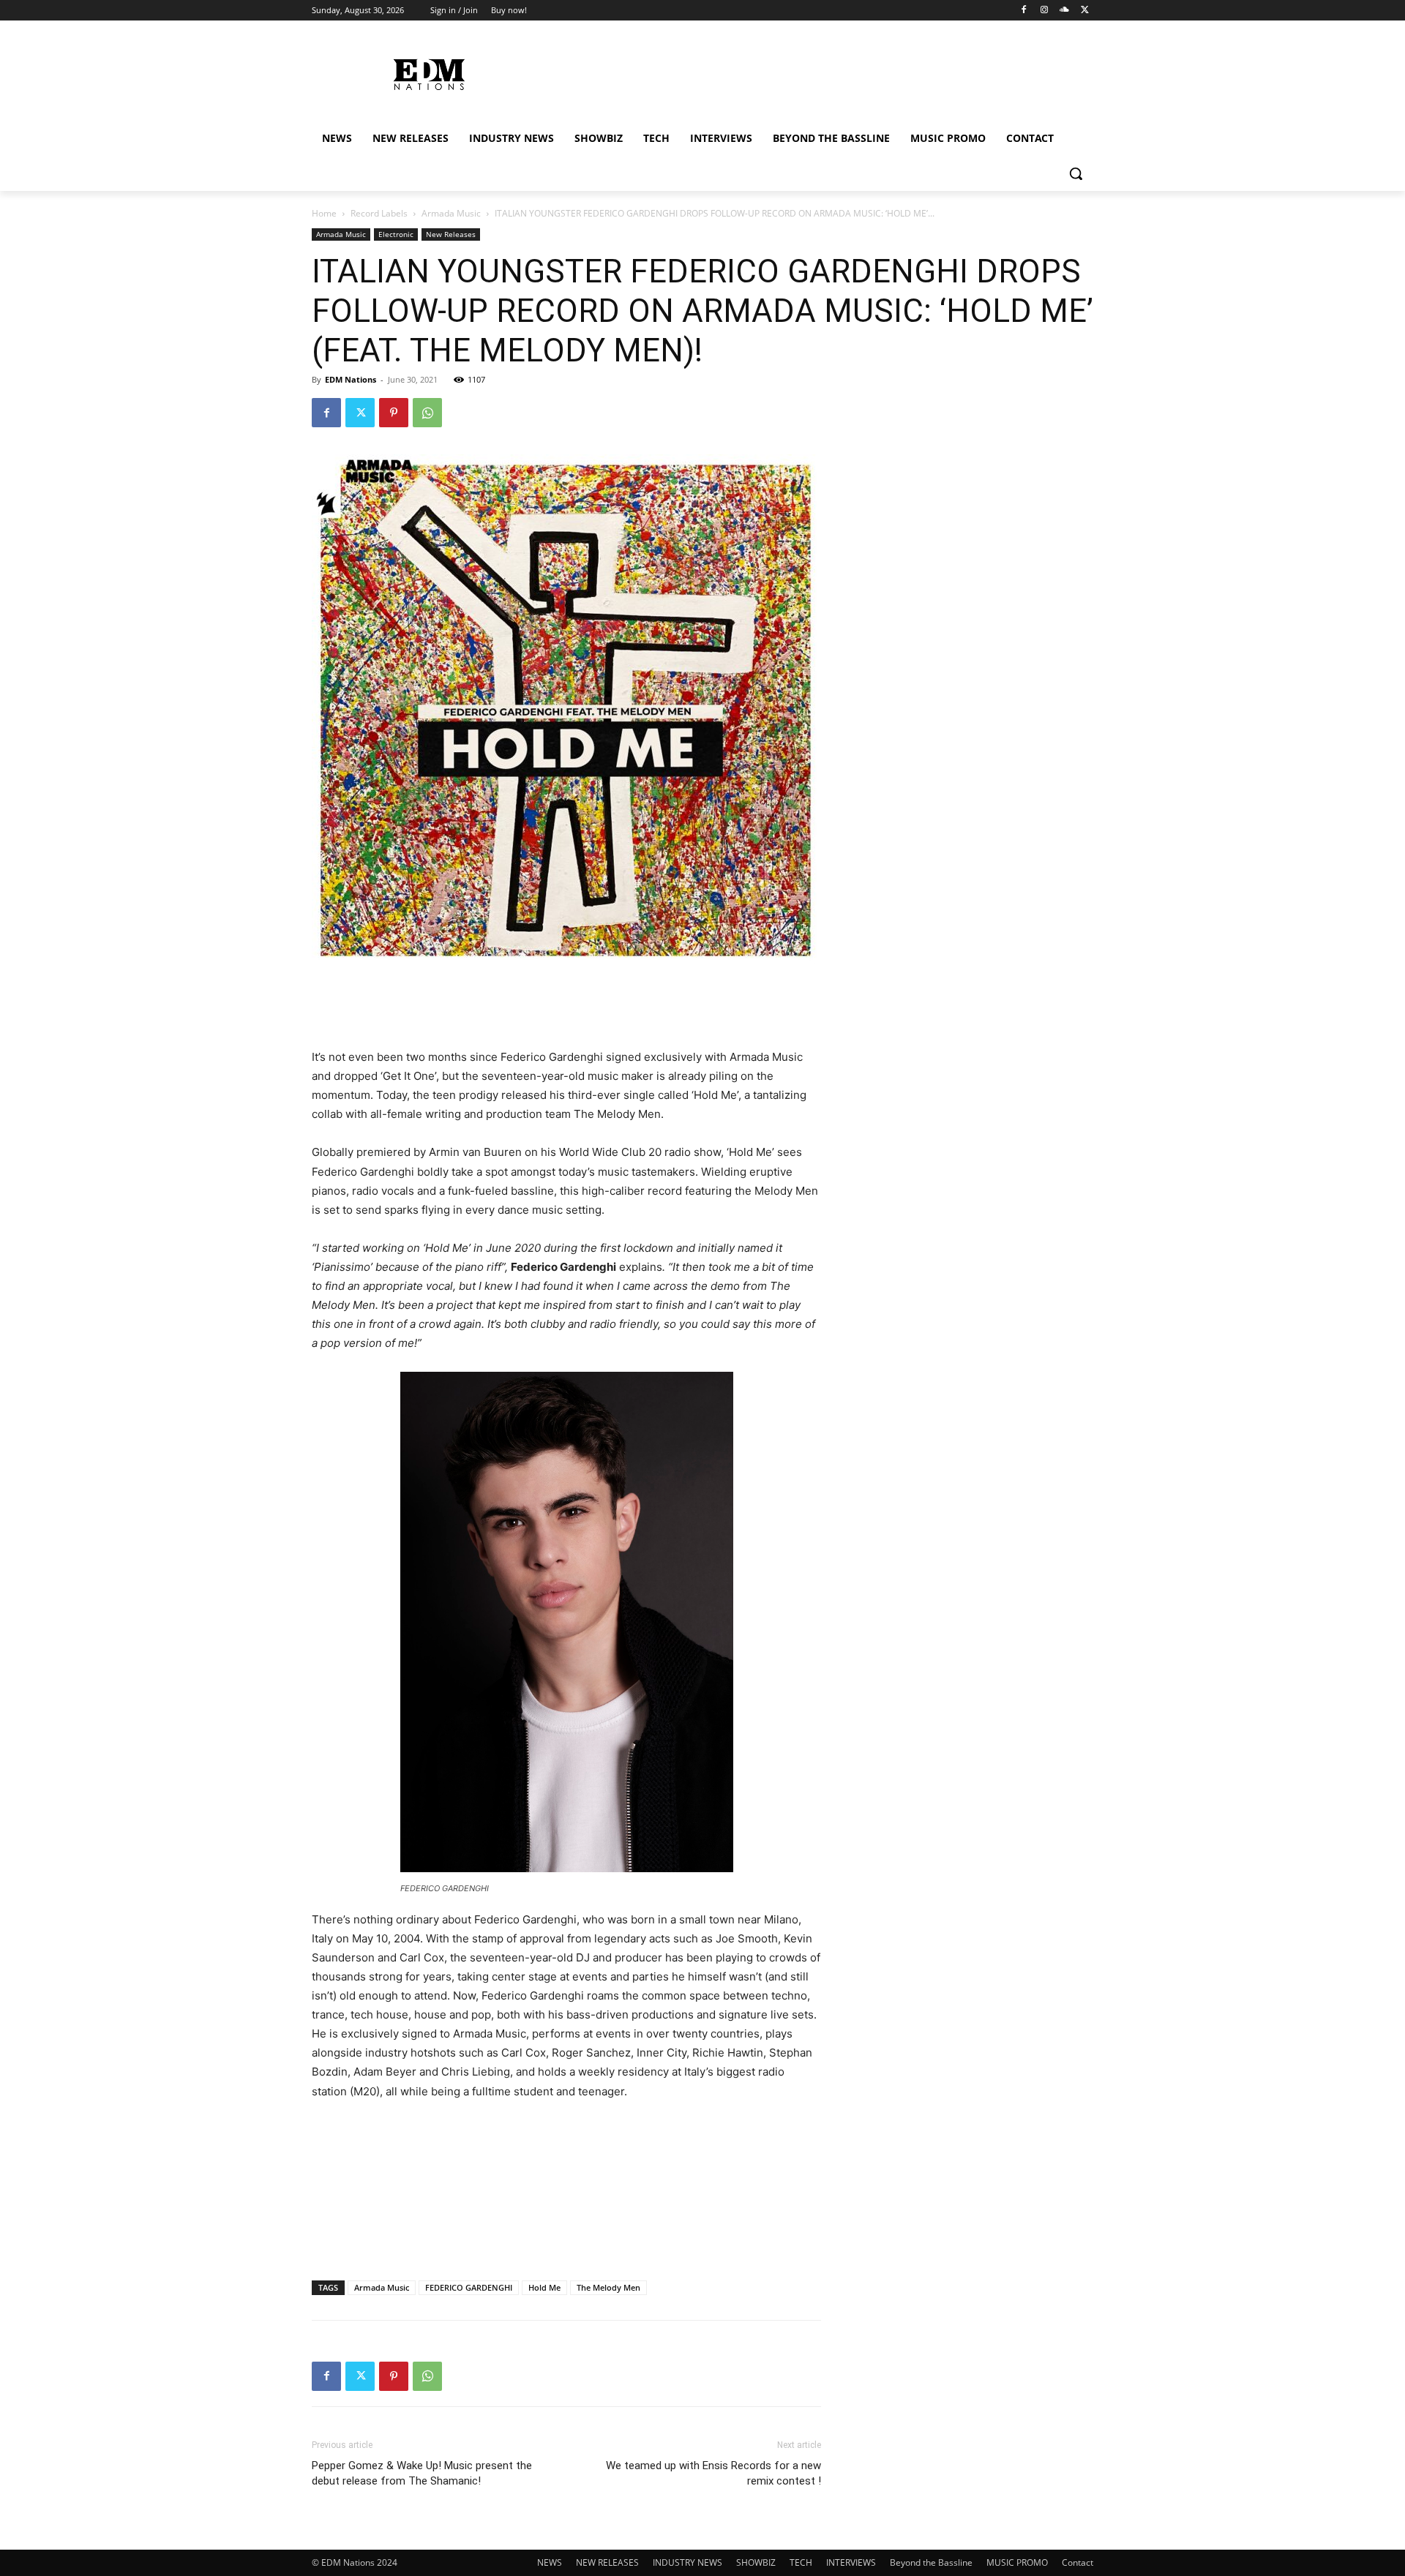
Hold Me (544, 2287)
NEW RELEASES (607, 2562)
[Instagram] (1045, 11)
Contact (1078, 2562)
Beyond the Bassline (931, 2562)
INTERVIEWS (851, 2562)
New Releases (451, 234)
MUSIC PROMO (1017, 2562)
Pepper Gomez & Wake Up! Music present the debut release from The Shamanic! (422, 2473)
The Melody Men (608, 2287)
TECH (801, 2562)
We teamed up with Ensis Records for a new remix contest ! (713, 2473)
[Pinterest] (394, 413)
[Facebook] (1024, 11)
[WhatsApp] (427, 413)
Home (324, 213)
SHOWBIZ (756, 2562)
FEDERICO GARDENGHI (469, 2287)
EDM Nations (351, 379)
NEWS (550, 2562)
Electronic (396, 234)
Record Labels (379, 213)
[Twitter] (1085, 11)
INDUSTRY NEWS (687, 2562)
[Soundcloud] (1064, 11)
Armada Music (451, 213)
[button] (1076, 173)
